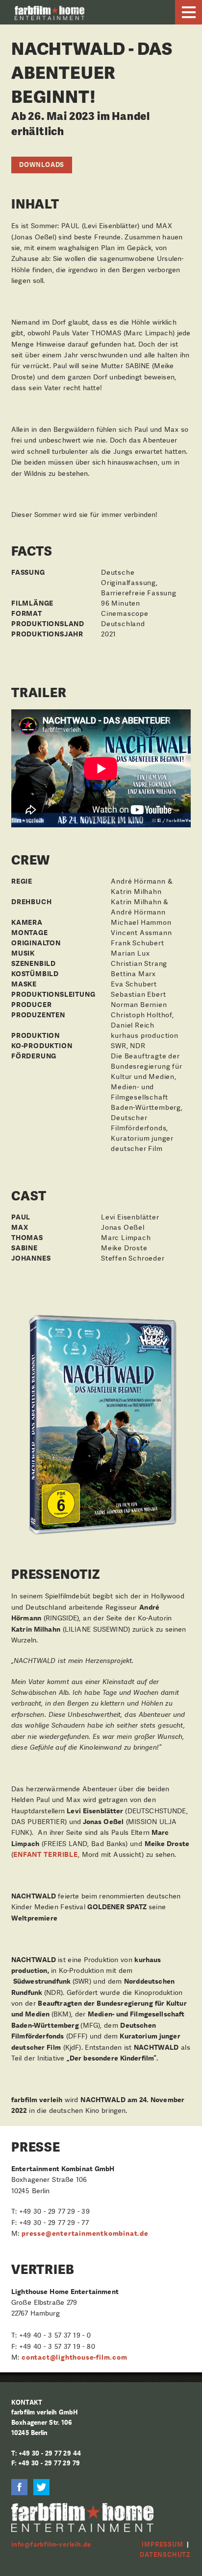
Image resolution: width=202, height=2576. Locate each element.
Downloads (42, 165)
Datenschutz (165, 2555)
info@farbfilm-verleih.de (51, 2544)
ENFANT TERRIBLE (46, 1854)
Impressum (162, 2544)
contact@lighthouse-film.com (75, 2357)
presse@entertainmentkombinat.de (85, 2233)
